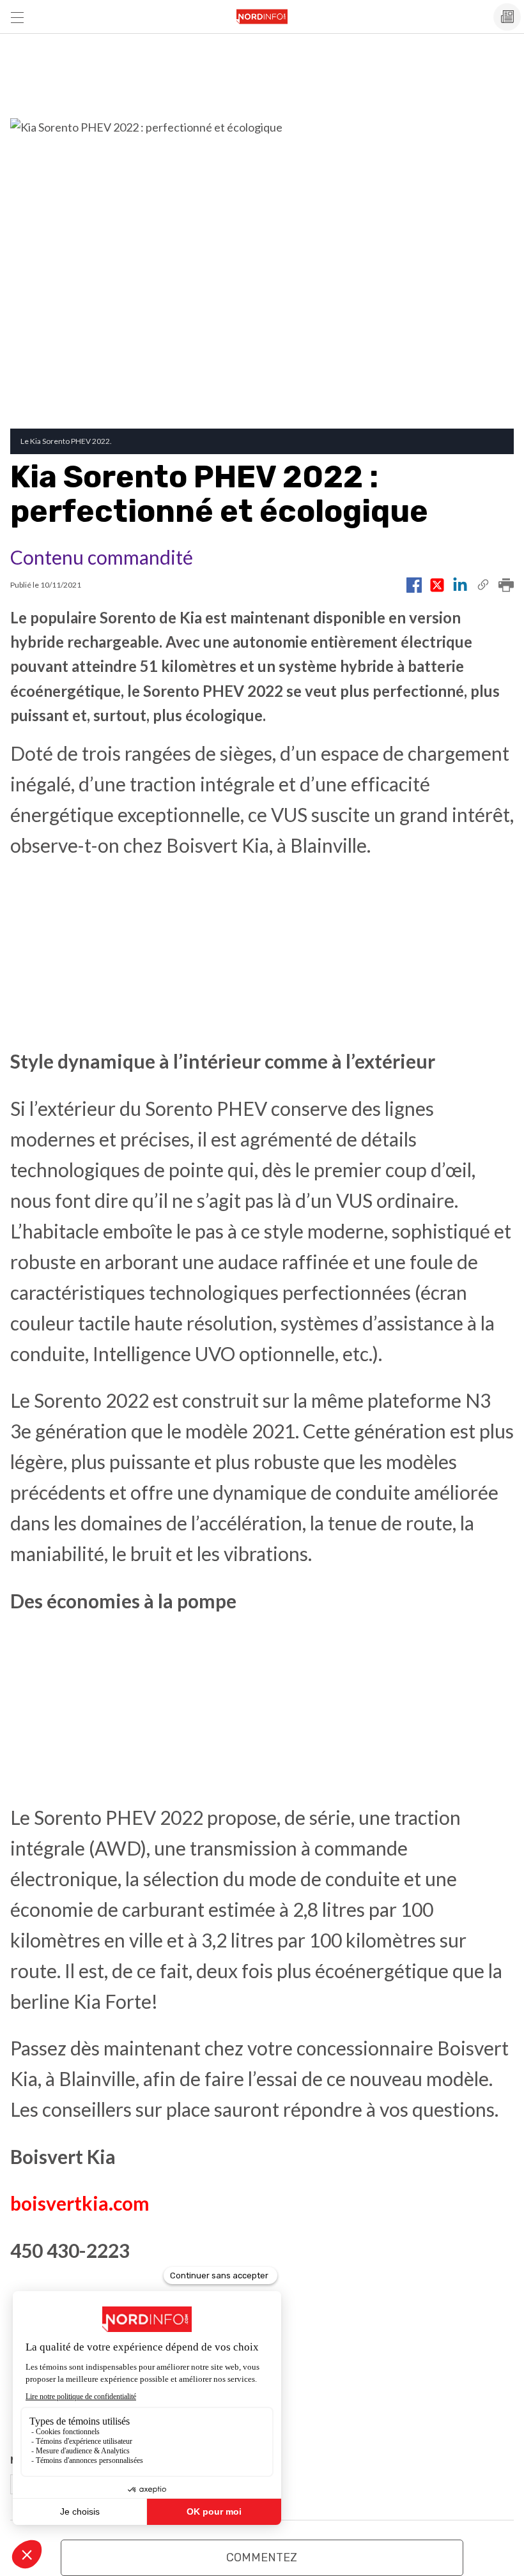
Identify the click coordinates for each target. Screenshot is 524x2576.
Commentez (262, 2557)
